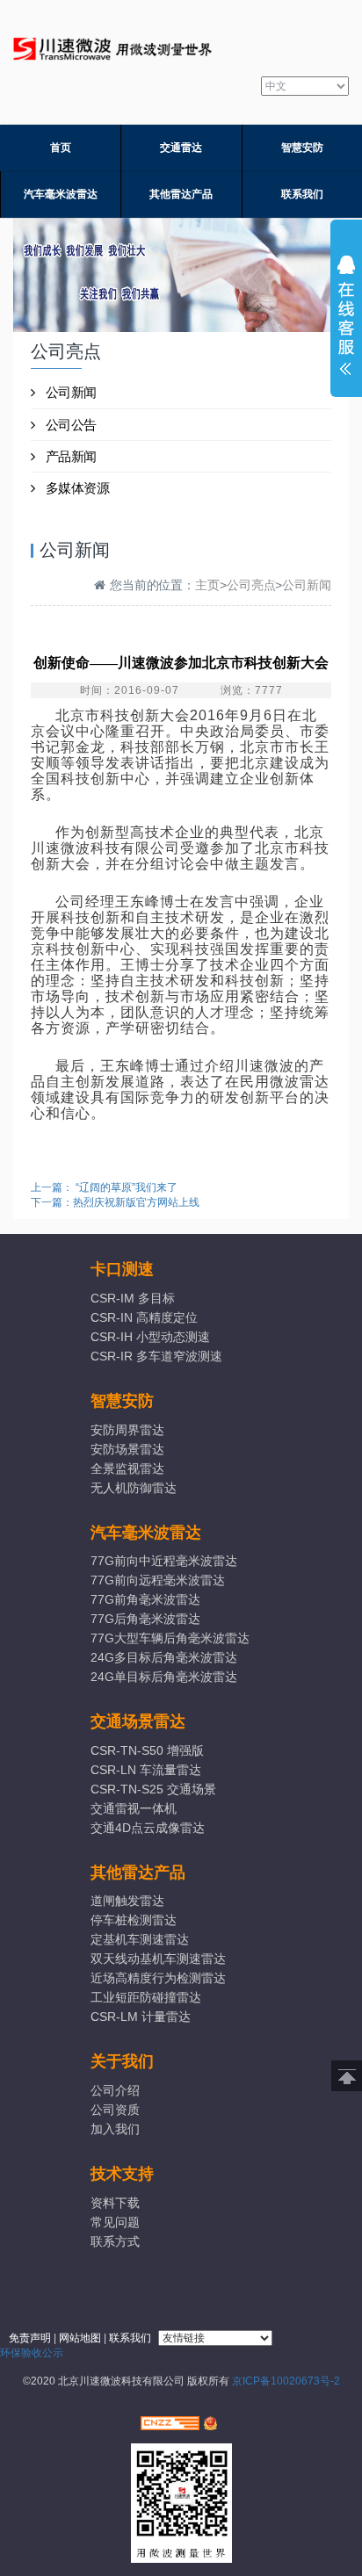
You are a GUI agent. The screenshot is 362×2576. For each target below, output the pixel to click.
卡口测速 (122, 1269)
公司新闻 (71, 392)
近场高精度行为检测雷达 (158, 1978)
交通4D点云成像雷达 (148, 1828)
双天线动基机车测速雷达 (158, 1959)
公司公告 (71, 425)
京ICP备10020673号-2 (286, 2381)
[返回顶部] (347, 2076)
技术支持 (122, 2174)
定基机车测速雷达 (140, 1939)
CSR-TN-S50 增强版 (147, 1750)
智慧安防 (302, 148)
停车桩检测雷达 (134, 1920)
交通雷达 (181, 148)
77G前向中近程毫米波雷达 (164, 1561)
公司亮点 (251, 585)
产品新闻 (71, 456)
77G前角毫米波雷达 (145, 1599)
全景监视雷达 (127, 1468)
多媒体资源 (78, 488)
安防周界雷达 (127, 1430)
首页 (61, 148)
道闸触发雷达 (127, 1901)
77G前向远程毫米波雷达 (158, 1580)
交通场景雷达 (138, 1721)
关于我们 (122, 2061)
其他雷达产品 (181, 194)
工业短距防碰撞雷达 (146, 1997)
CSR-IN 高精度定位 (144, 1317)
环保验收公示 (32, 2353)
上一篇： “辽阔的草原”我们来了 (104, 1187)
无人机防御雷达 (134, 1488)
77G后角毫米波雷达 (145, 1619)
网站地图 (80, 2338)
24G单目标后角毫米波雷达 (164, 1677)
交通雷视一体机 (134, 1808)
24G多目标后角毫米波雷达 (164, 1657)
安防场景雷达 (127, 1449)
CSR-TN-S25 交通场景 (153, 1789)
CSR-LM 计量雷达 (141, 2017)
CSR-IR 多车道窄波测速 (156, 1356)
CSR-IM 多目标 (133, 1298)
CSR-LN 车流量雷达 (146, 1770)
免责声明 (30, 2338)
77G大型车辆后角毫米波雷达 (169, 1638)
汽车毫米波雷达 (61, 194)
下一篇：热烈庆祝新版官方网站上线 (115, 1202)
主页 (207, 585)
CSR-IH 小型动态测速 (150, 1337)
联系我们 (302, 194)
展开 (346, 320)
